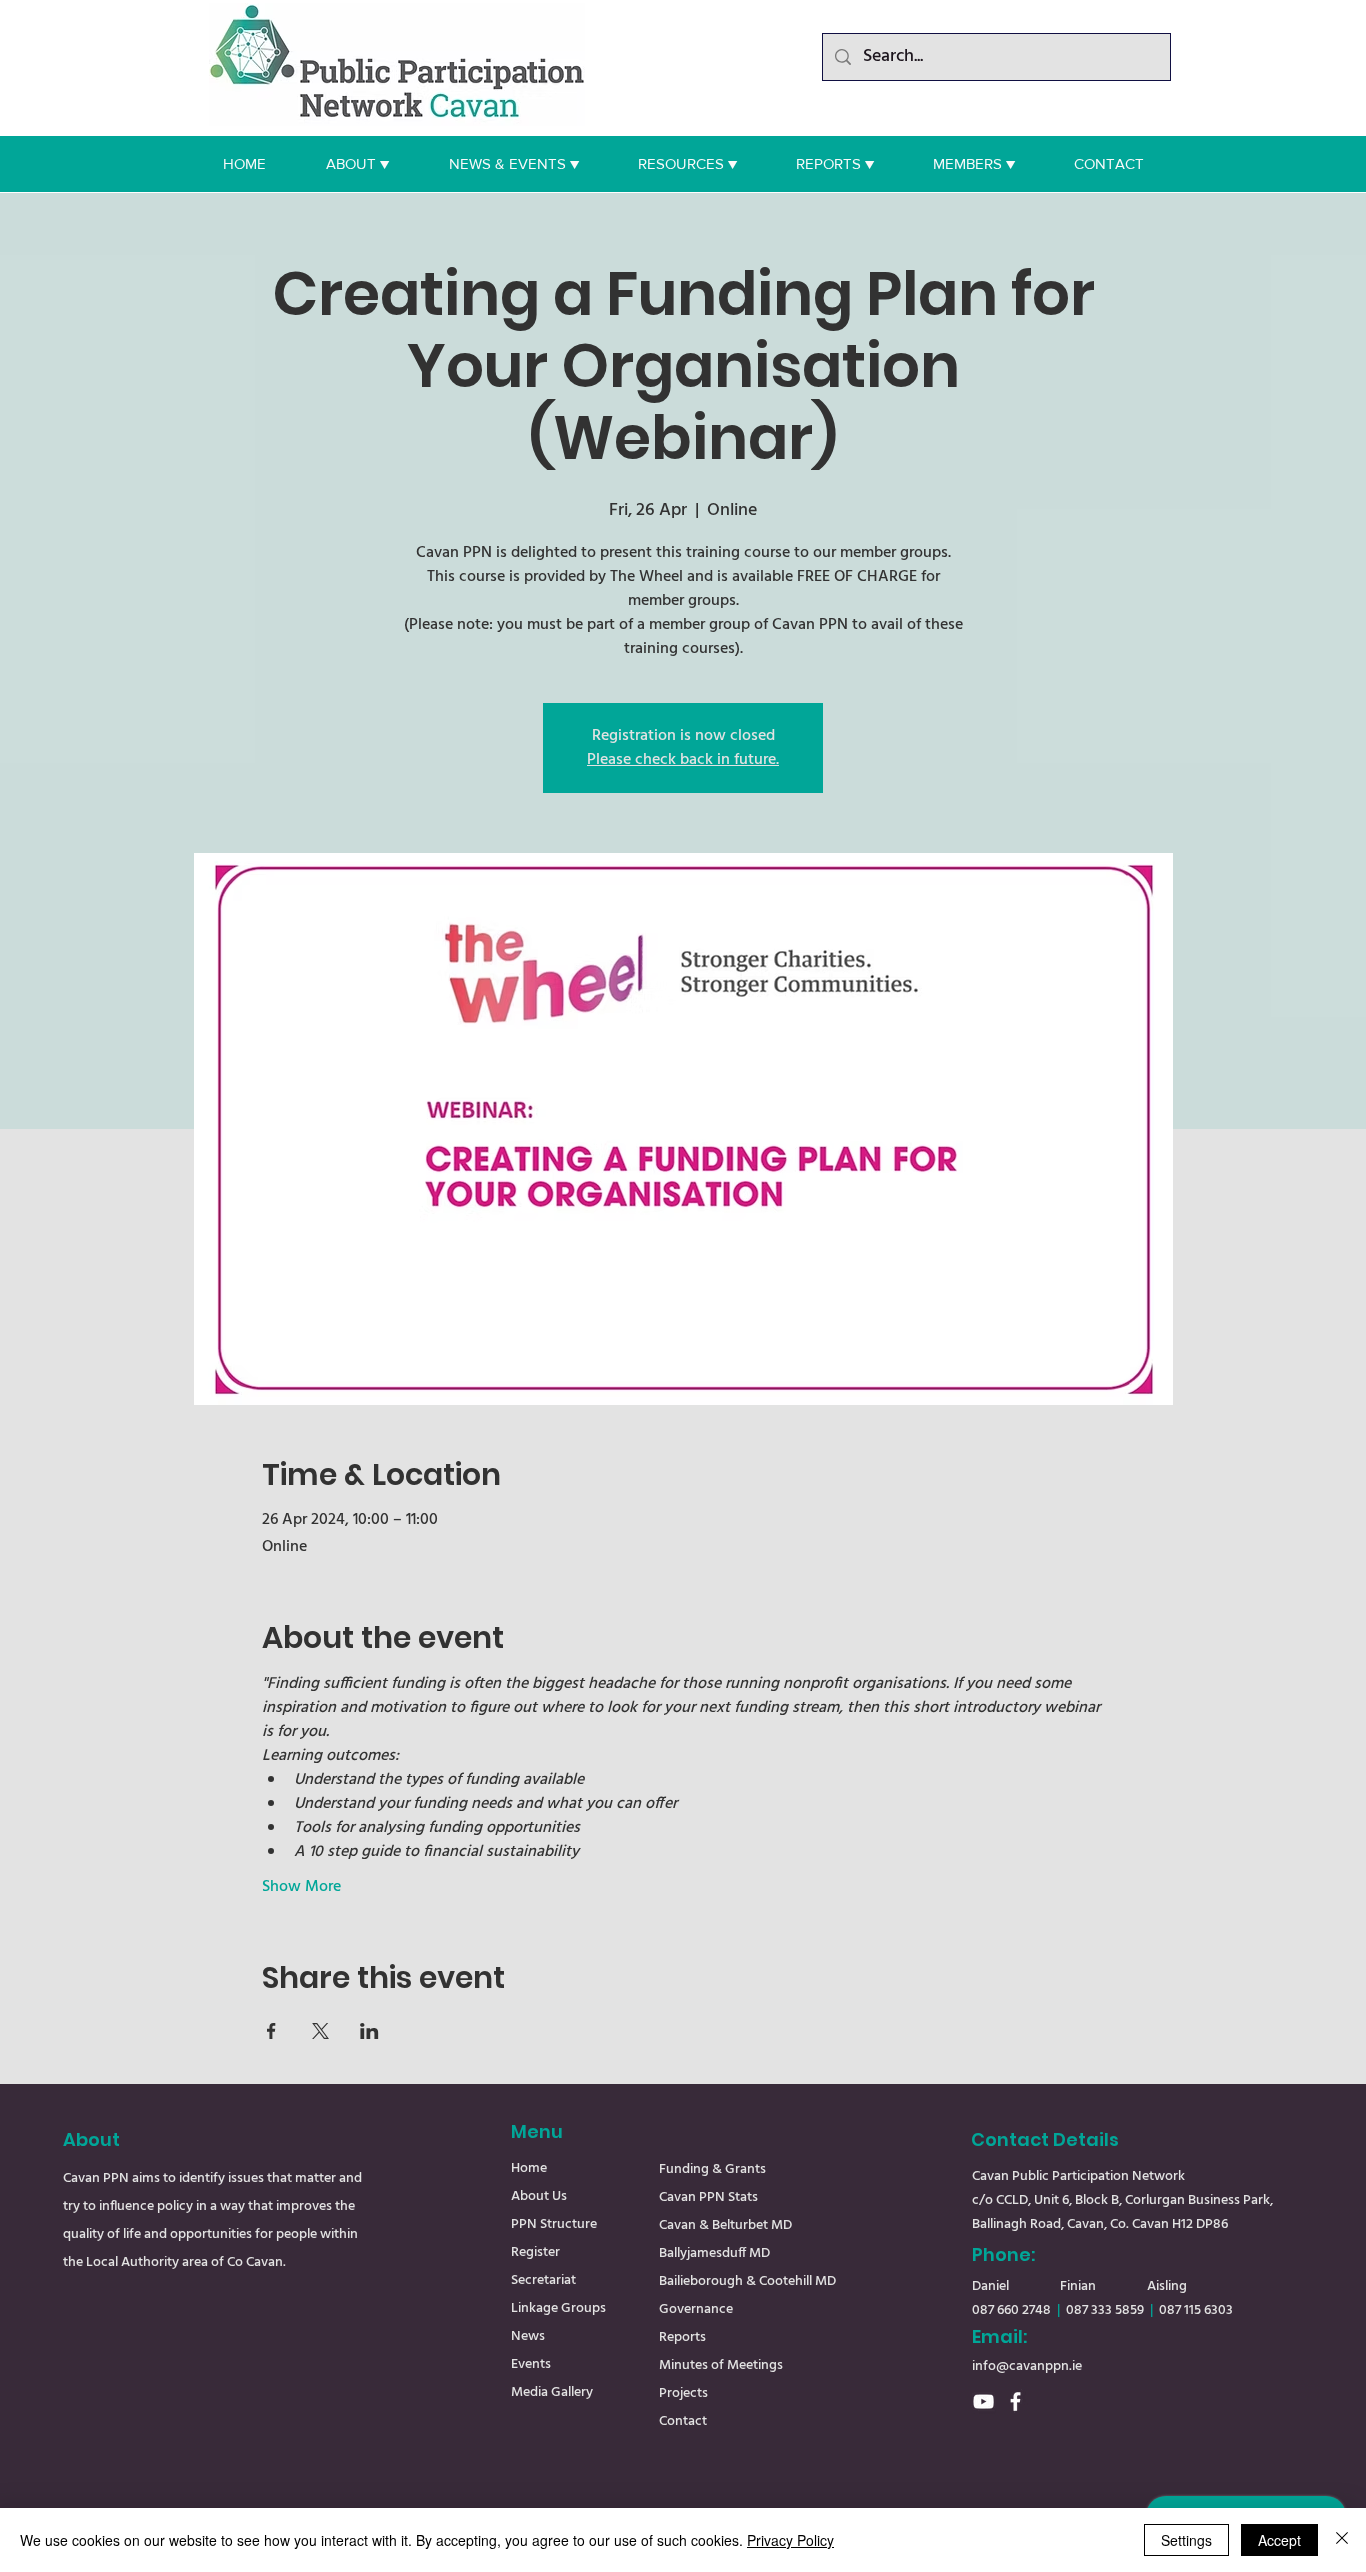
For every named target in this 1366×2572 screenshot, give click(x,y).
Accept (1279, 2540)
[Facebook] (1015, 2401)
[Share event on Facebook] (271, 2031)
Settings (1186, 2540)
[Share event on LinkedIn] (369, 2031)
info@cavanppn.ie (1027, 2366)
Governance (696, 2309)
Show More (301, 1887)
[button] (357, 164)
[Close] (1342, 2540)
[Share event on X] (320, 2031)
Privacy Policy (790, 2540)
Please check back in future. (683, 760)
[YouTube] (983, 2401)
